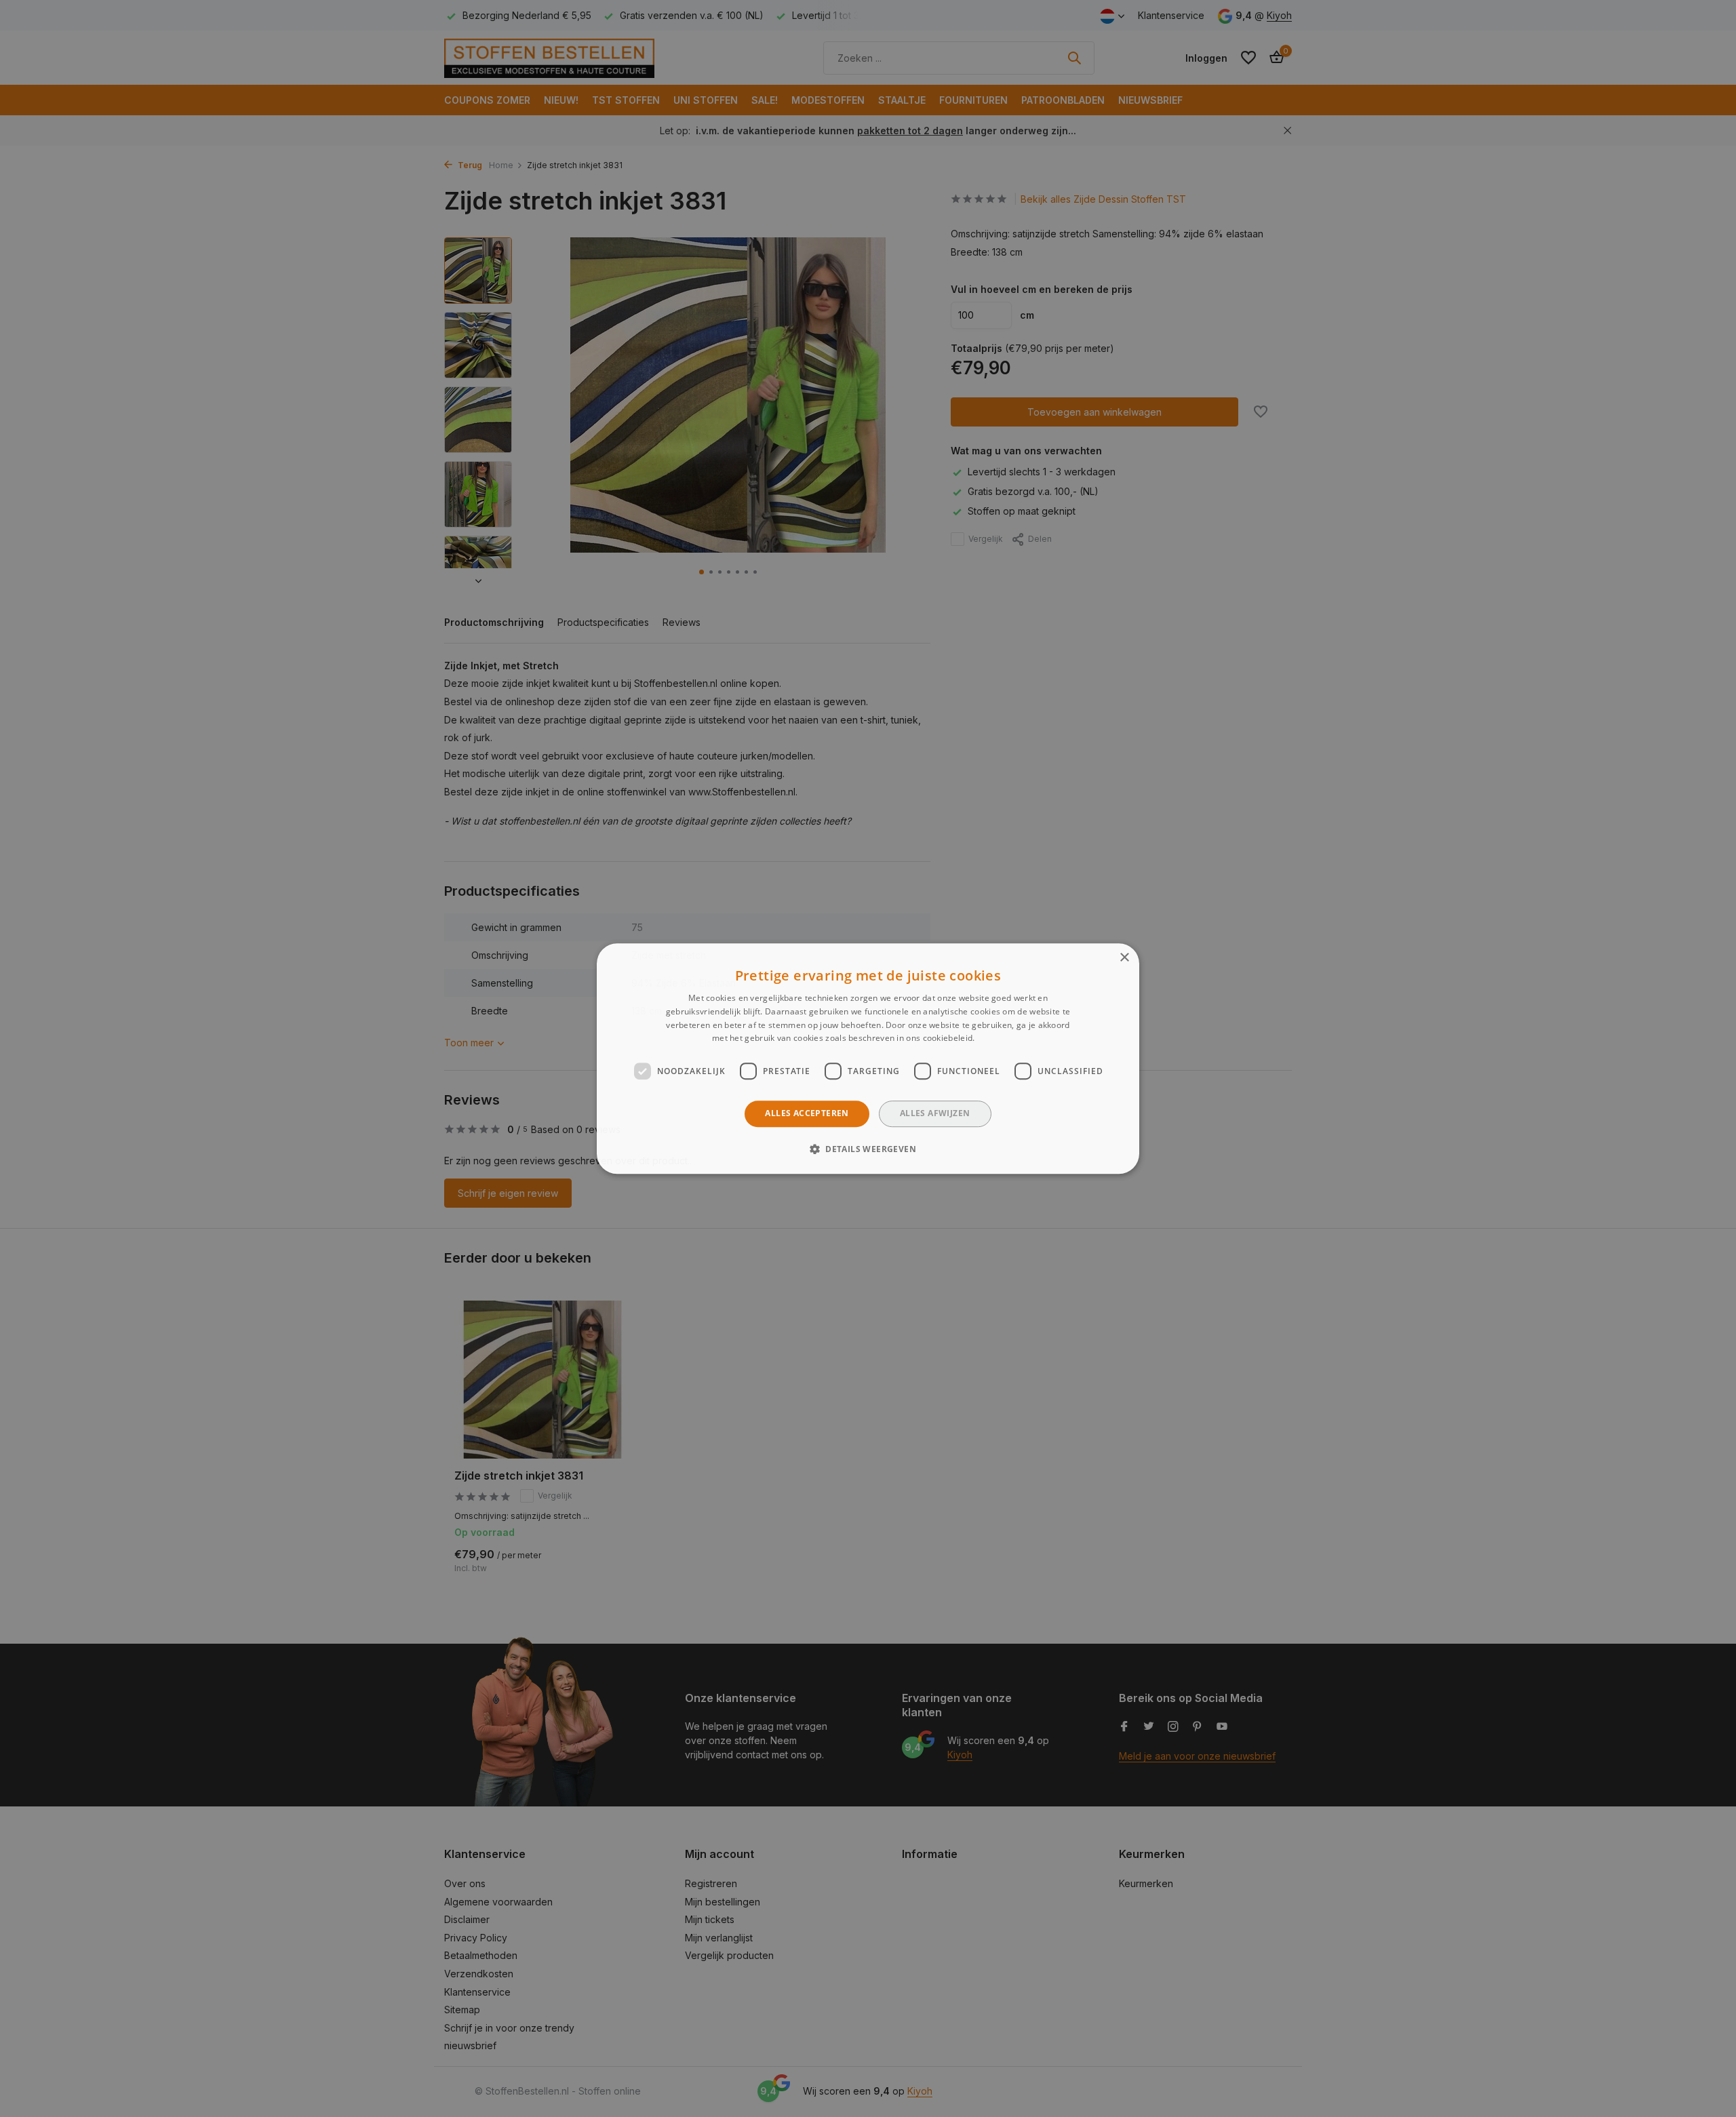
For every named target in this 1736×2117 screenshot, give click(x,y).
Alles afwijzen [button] (935, 1113)
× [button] (1124, 958)
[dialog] (868, 1058)
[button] (868, 1149)
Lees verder (1001, 1038)
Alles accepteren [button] (807, 1113)
